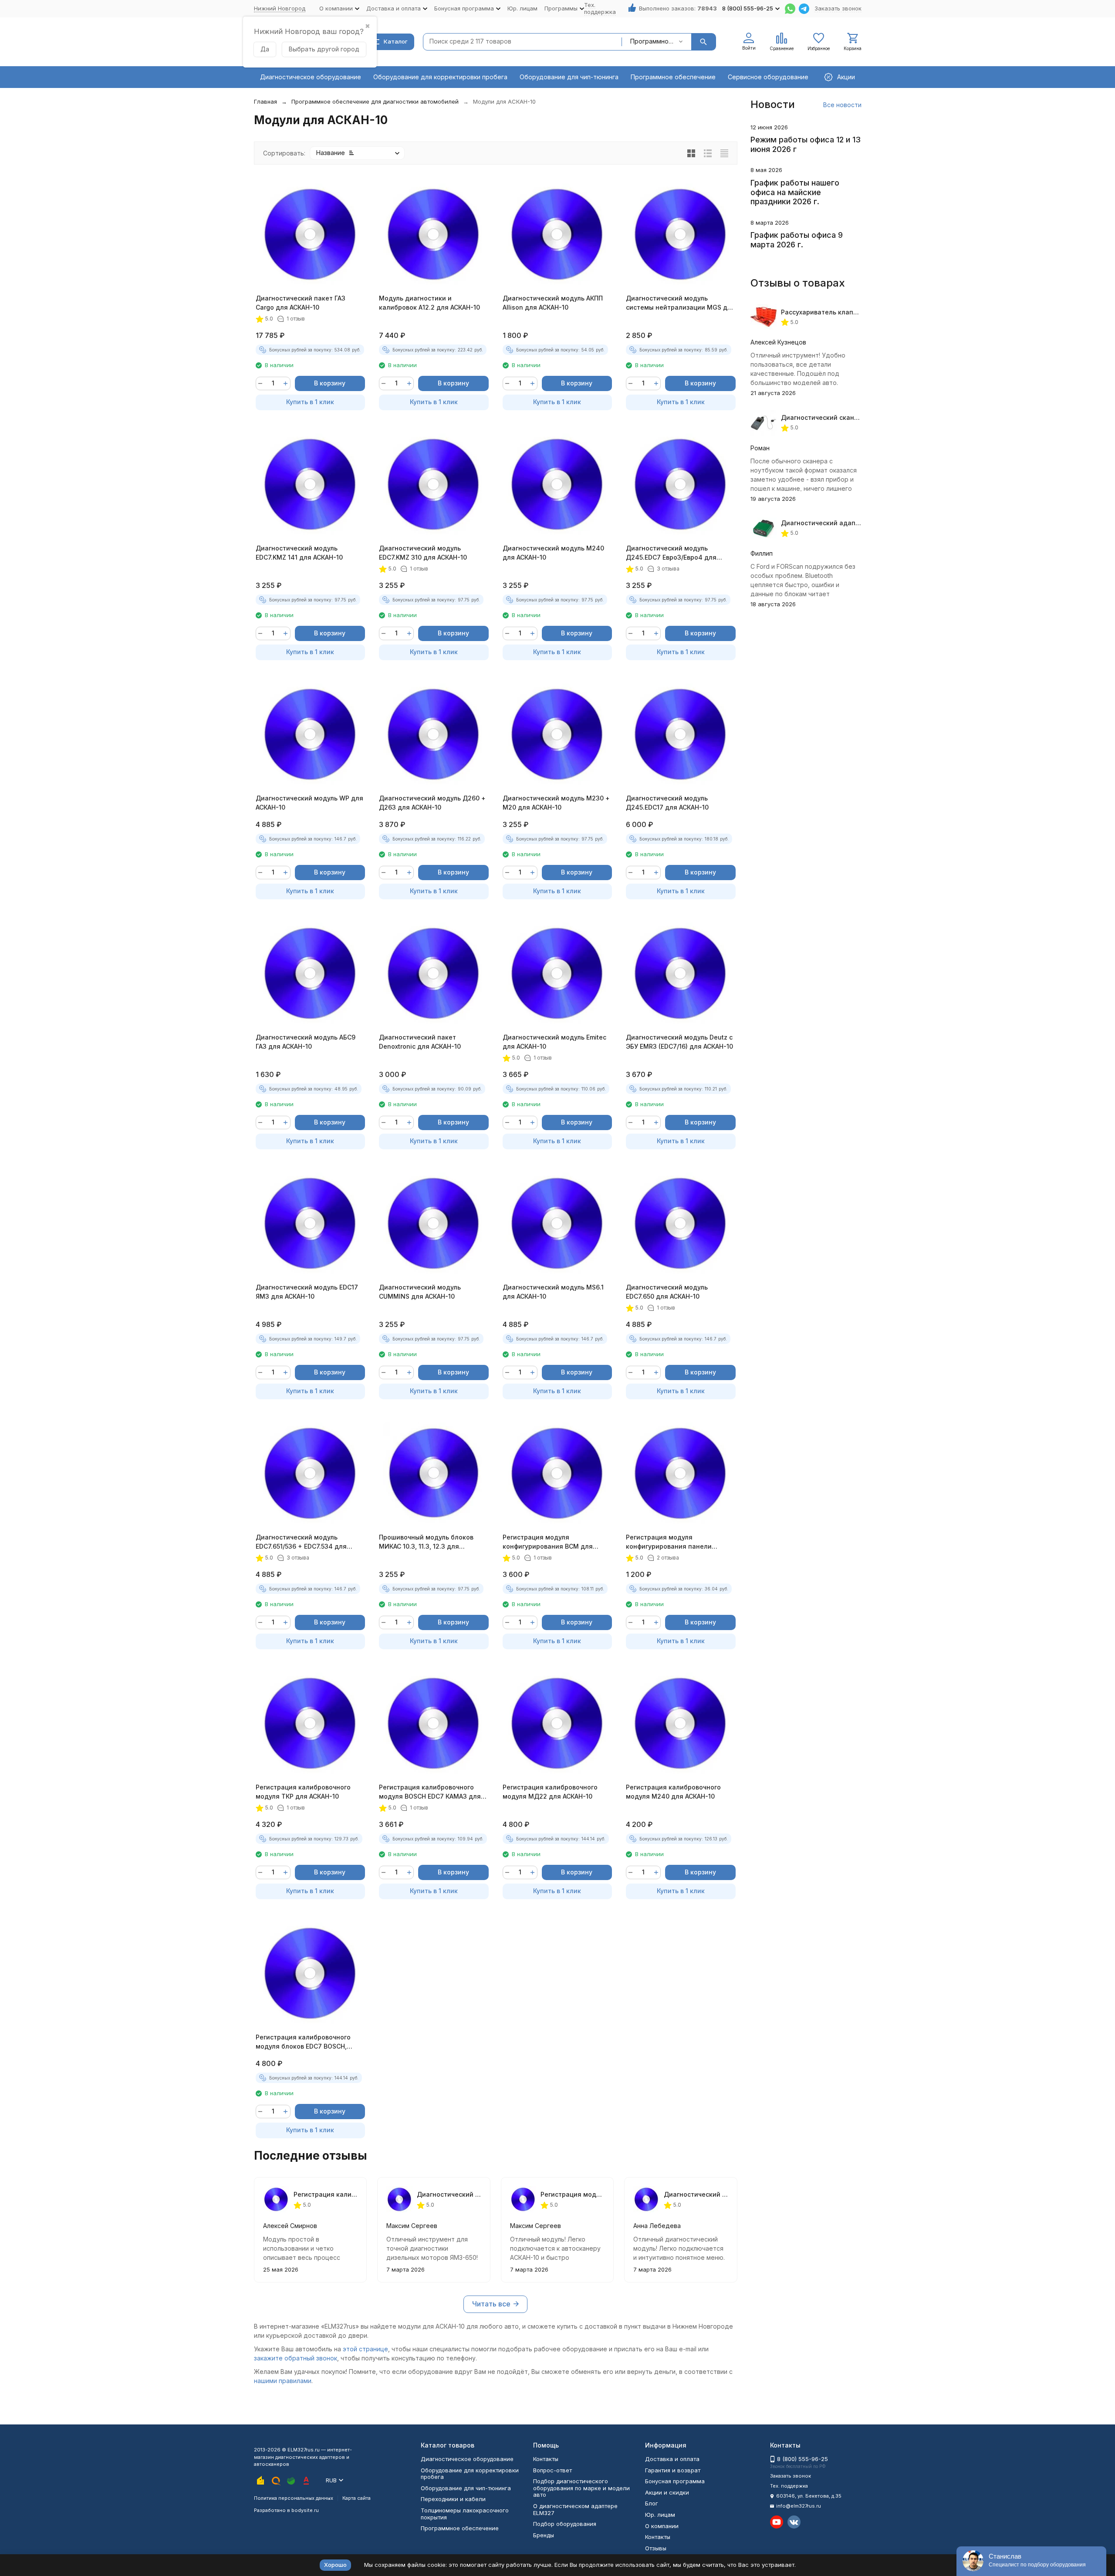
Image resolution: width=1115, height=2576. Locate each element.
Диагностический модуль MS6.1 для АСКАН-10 (553, 1292)
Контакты (546, 2459)
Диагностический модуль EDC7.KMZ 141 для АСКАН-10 (299, 553)
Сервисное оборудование (768, 77)
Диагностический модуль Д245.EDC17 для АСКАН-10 (667, 803)
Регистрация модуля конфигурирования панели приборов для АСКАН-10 (669, 1542)
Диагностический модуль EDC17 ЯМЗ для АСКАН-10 (307, 1292)
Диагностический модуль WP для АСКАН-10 (309, 803)
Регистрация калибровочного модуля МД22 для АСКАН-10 (550, 1792)
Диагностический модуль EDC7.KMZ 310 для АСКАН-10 (423, 553)
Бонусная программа (675, 2481)
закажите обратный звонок (296, 2358)
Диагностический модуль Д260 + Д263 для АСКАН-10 (432, 803)
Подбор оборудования (565, 2524)
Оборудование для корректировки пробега (440, 77)
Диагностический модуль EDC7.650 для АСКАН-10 (667, 1292)
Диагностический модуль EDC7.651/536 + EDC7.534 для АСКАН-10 (301, 1542)
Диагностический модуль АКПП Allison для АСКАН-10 (553, 303)
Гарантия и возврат (673, 2470)
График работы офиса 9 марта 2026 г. (797, 240)
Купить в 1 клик (310, 402)
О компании (662, 2526)
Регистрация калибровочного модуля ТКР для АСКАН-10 (303, 1792)
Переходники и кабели (453, 2499)
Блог (652, 2503)
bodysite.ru (305, 2510)
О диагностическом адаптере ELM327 (575, 2509)
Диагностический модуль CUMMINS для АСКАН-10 (420, 1292)
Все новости (842, 105)
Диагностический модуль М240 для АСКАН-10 (553, 553)
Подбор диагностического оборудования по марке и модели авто (581, 2488)
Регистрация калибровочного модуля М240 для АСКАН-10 (673, 1792)
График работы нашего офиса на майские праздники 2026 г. (795, 192)
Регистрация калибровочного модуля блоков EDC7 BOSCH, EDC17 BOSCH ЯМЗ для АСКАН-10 (307, 2042)
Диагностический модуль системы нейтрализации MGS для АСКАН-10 (681, 303)
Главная (265, 101)
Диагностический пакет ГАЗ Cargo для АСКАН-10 (301, 303)
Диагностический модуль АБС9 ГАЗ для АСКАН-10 (306, 1042)
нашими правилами (283, 2381)
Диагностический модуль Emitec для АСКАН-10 (554, 1042)
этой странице (365, 2349)
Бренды (544, 2535)
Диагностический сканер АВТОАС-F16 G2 (846, 417)
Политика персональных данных (294, 2498)
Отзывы (656, 2548)
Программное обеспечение (673, 77)
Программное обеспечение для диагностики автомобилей (375, 101)
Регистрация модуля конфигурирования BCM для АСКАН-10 (548, 1542)
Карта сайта (356, 2498)
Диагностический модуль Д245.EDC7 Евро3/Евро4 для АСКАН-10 (671, 553)
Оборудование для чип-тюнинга (569, 77)
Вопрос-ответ (552, 2470)
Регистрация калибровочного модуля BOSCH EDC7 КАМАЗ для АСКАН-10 (430, 1792)
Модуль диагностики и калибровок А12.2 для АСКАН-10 (429, 303)
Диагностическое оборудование (311, 77)
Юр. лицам (522, 8)
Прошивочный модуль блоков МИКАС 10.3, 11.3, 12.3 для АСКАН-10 (426, 1542)
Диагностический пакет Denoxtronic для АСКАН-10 (420, 1042)
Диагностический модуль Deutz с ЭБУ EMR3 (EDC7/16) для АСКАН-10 (679, 1042)
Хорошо (335, 2565)
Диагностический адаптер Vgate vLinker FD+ (853, 523)
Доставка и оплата (672, 2459)
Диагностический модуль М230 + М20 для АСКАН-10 (556, 803)
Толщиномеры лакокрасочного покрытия (465, 2514)
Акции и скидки (667, 2492)
